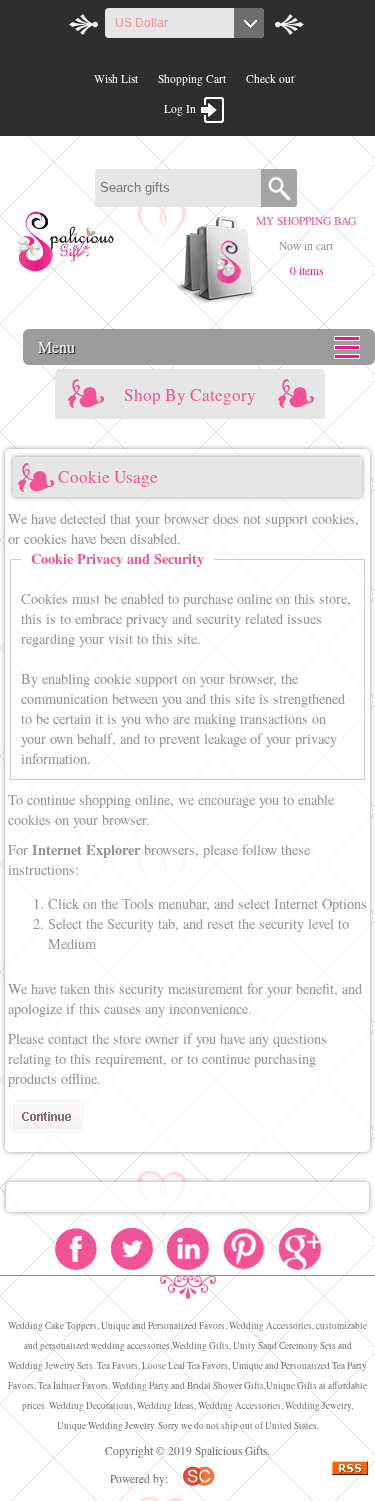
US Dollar (141, 23)
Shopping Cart (192, 78)
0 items (306, 270)
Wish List (116, 78)
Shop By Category (190, 394)
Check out (270, 78)
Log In (180, 108)
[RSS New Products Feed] (350, 1470)
